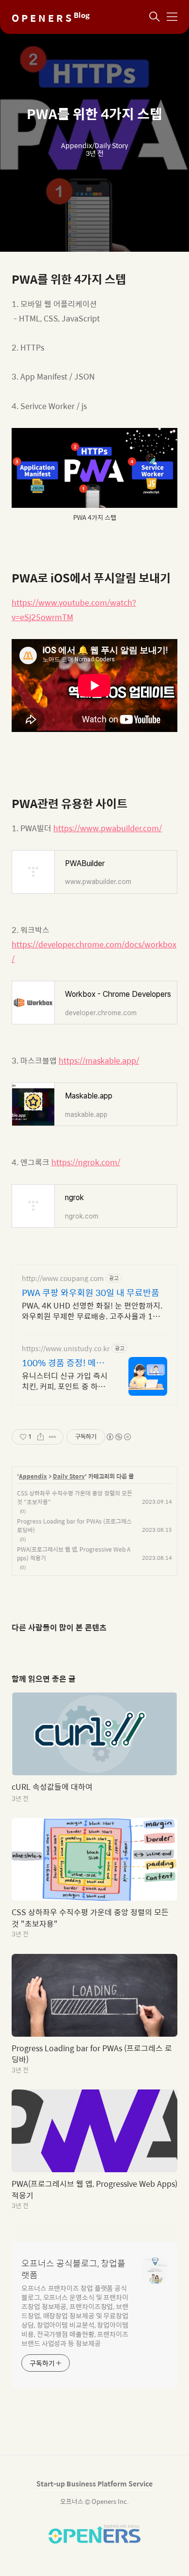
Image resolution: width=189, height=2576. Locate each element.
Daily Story (69, 1477)
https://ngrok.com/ (86, 1162)
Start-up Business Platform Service (94, 2484)
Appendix (33, 1477)
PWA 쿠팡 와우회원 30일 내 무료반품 (91, 1293)
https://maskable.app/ (99, 1060)
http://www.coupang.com (63, 1278)
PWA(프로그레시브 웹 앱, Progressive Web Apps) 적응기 (74, 1554)
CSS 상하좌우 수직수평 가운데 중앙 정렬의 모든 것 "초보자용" (75, 1497)
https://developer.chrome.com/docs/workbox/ (94, 952)
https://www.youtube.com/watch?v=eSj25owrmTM (74, 610)
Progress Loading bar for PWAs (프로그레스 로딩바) (74, 1525)
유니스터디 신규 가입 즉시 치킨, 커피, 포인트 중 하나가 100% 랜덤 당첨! (65, 1381)
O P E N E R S (51, 18)
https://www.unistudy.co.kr (66, 1349)
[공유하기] (40, 1437)
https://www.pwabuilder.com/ (108, 828)
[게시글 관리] (53, 1437)
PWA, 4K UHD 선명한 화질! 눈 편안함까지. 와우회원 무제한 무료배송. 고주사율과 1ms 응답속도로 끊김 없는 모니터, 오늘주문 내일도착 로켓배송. (93, 1311)
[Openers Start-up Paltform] (95, 2541)
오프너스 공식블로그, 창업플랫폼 (73, 2269)
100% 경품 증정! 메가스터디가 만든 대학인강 (65, 1363)
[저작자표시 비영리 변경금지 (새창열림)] (118, 1437)
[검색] (155, 17)
